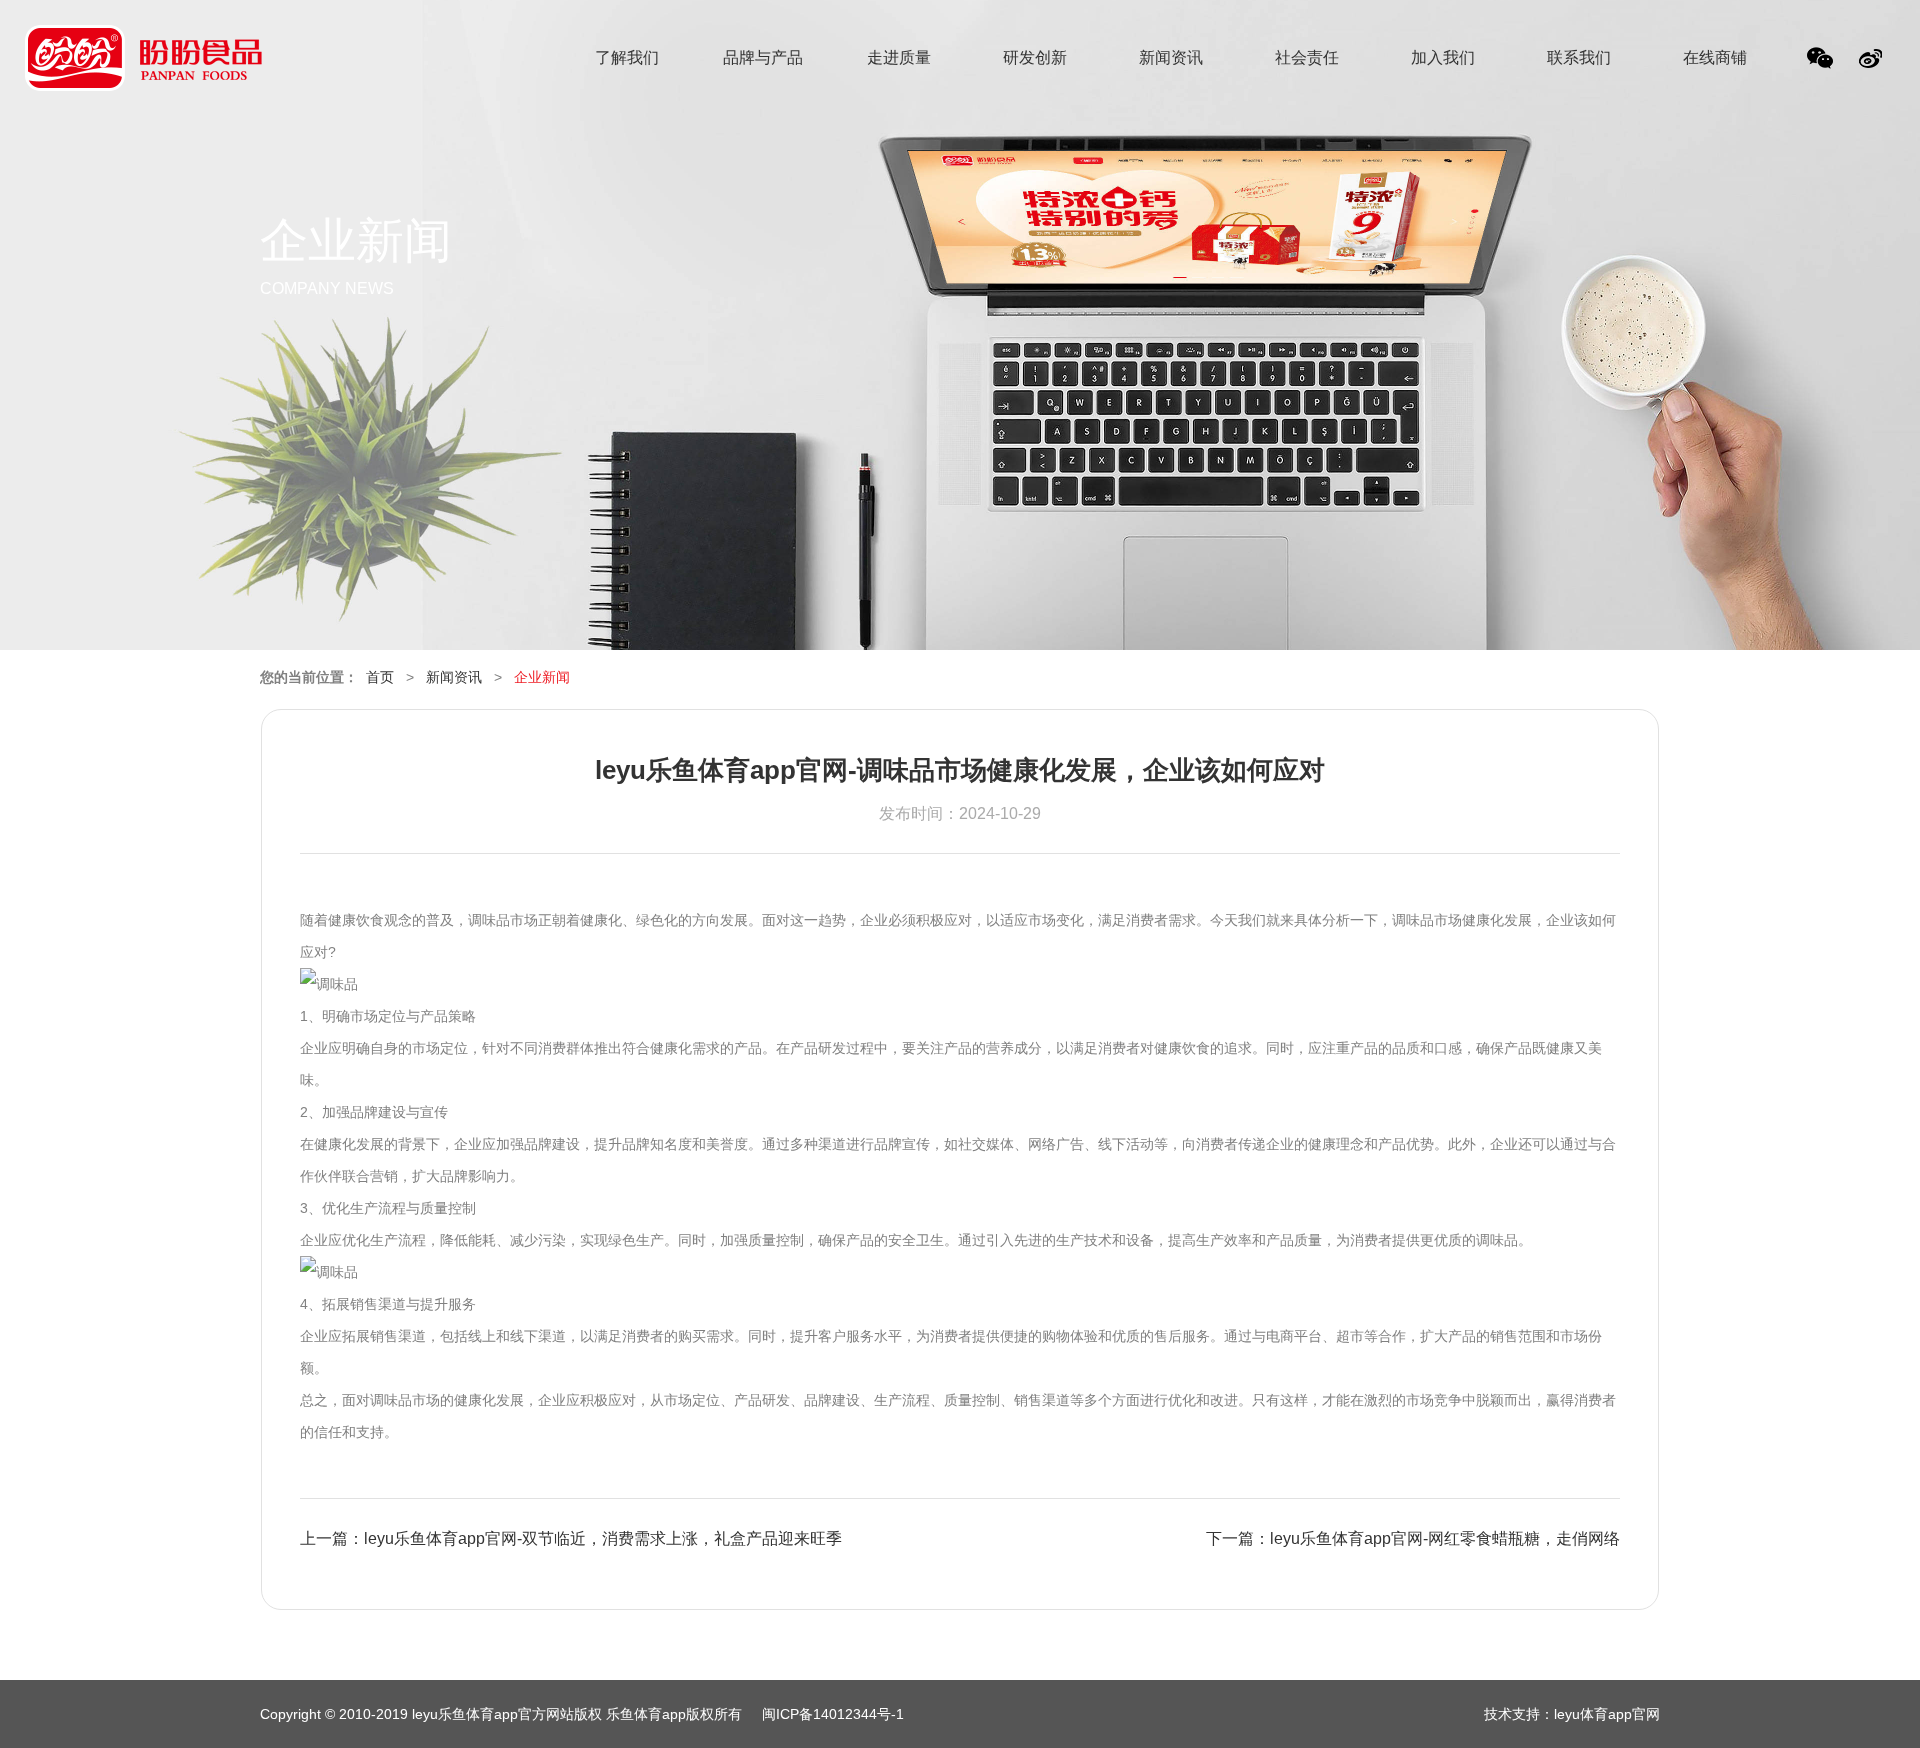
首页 (380, 677)
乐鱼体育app (143, 70)
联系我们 (1579, 57)
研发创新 (1035, 57)
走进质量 (899, 57)
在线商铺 (1715, 57)
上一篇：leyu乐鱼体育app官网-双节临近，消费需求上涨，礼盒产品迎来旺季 (571, 1538)
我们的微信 (1822, 63)
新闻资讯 (1171, 57)
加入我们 (1443, 57)
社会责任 (1307, 57)
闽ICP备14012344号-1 (833, 1714)
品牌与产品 (763, 57)
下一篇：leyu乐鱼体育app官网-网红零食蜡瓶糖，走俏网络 (1413, 1538)
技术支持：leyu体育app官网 (1572, 1714)
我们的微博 (1872, 63)
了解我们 (627, 57)
